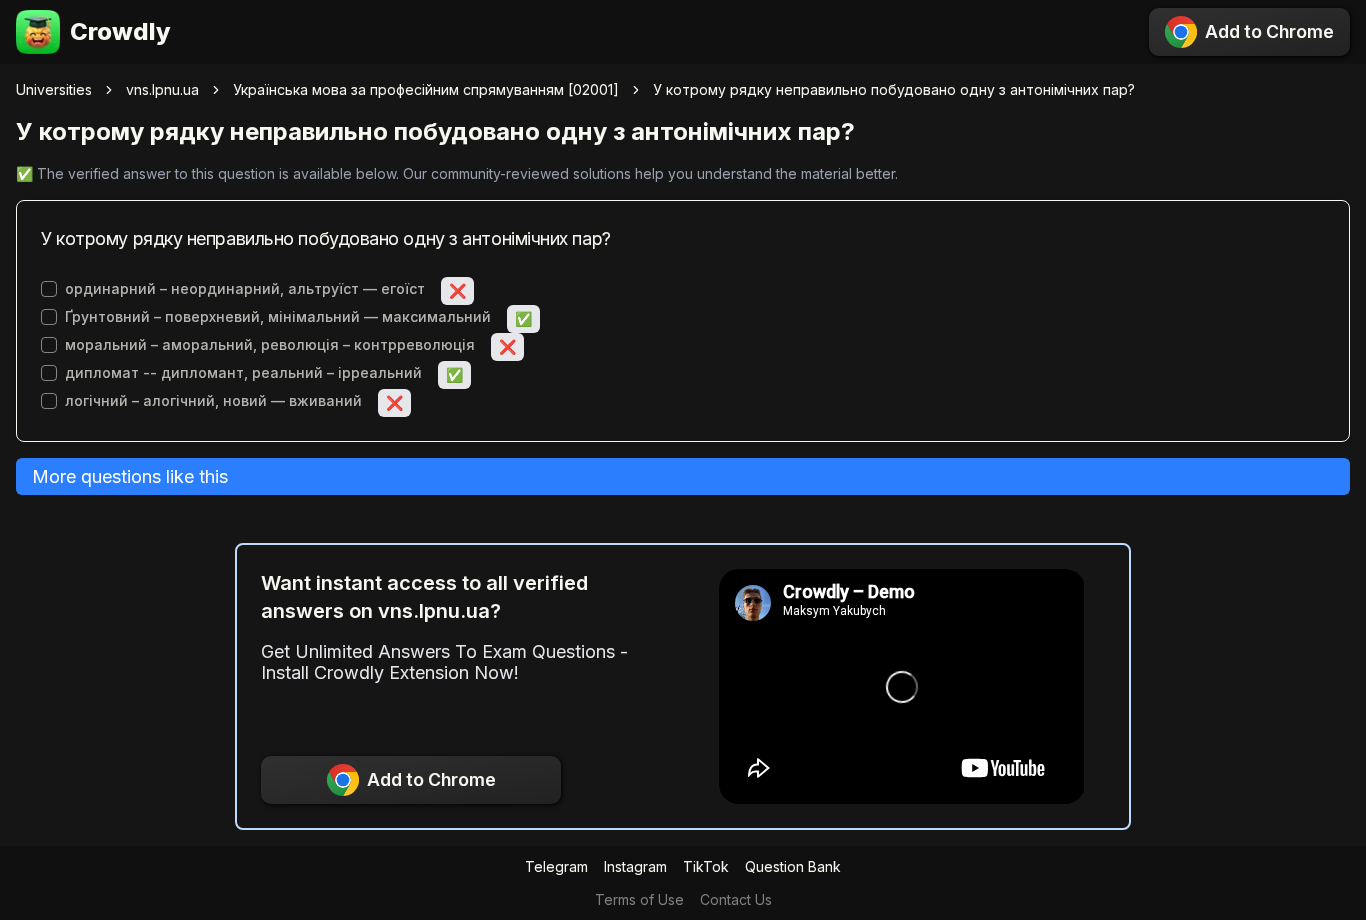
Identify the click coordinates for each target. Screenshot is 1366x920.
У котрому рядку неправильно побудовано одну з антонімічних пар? (894, 89)
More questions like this (130, 476)
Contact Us (736, 899)
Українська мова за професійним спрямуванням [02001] (426, 89)
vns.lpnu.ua (162, 89)
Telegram (556, 866)
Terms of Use (639, 899)
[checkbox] (49, 289)
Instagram (635, 866)
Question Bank (793, 866)
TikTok (706, 866)
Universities (54, 89)
